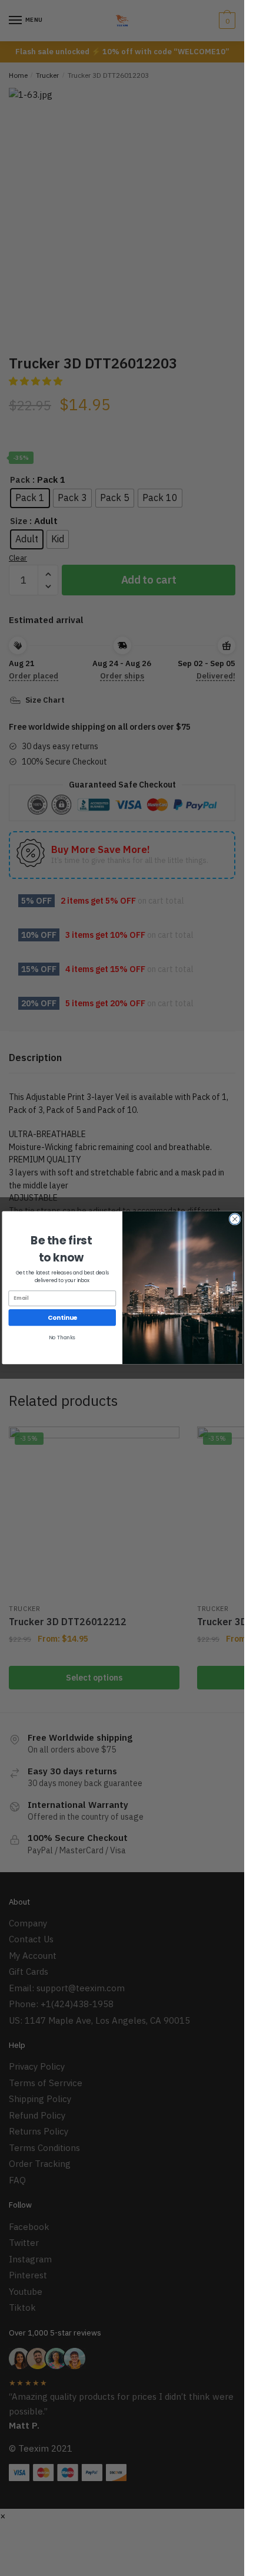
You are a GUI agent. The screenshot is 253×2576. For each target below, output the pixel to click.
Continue (62, 1318)
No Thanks (62, 1338)
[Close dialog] (234, 1219)
